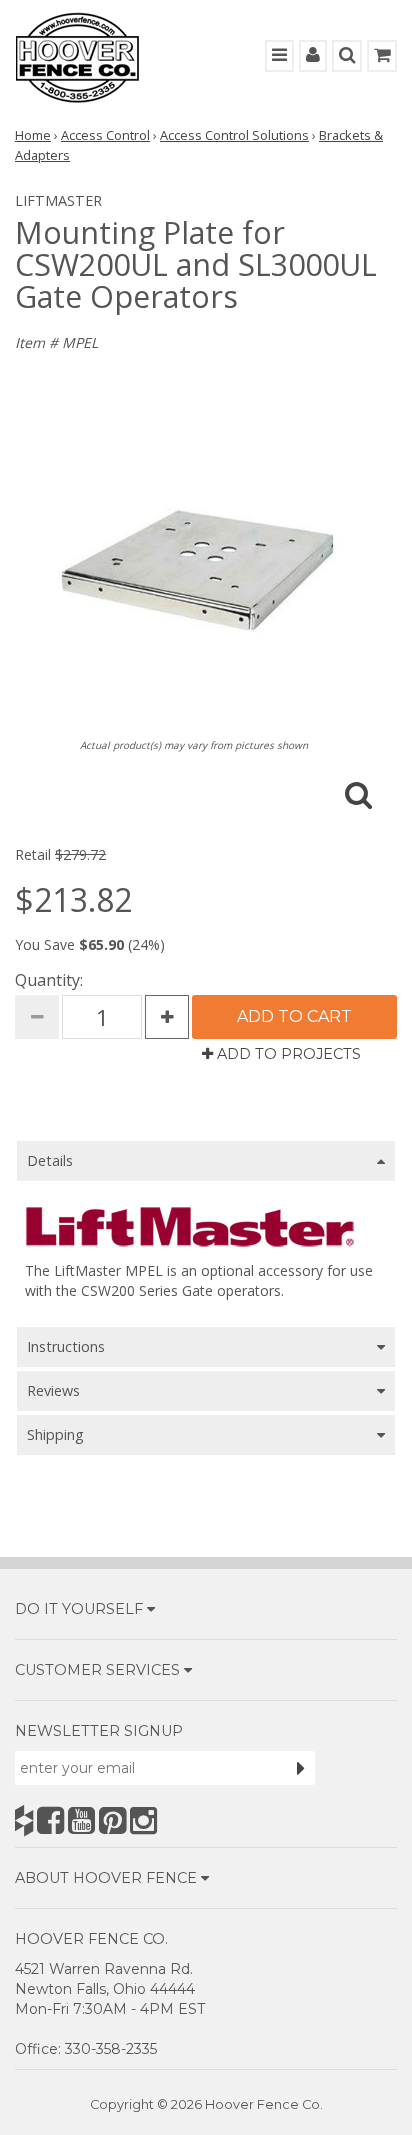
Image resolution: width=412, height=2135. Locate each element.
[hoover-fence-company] (24, 1820)
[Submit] (301, 1768)
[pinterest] (112, 1820)
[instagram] (143, 1820)
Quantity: (49, 980)
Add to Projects (287, 1054)
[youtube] (81, 1820)
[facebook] (50, 1820)
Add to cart (294, 1016)
